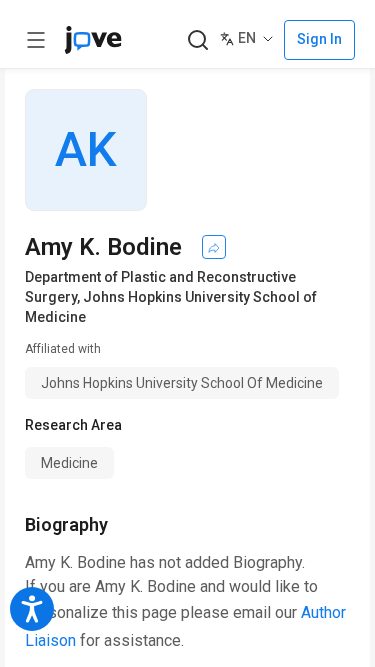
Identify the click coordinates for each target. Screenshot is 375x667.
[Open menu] (36, 40)
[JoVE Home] (93, 40)
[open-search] (197, 40)
